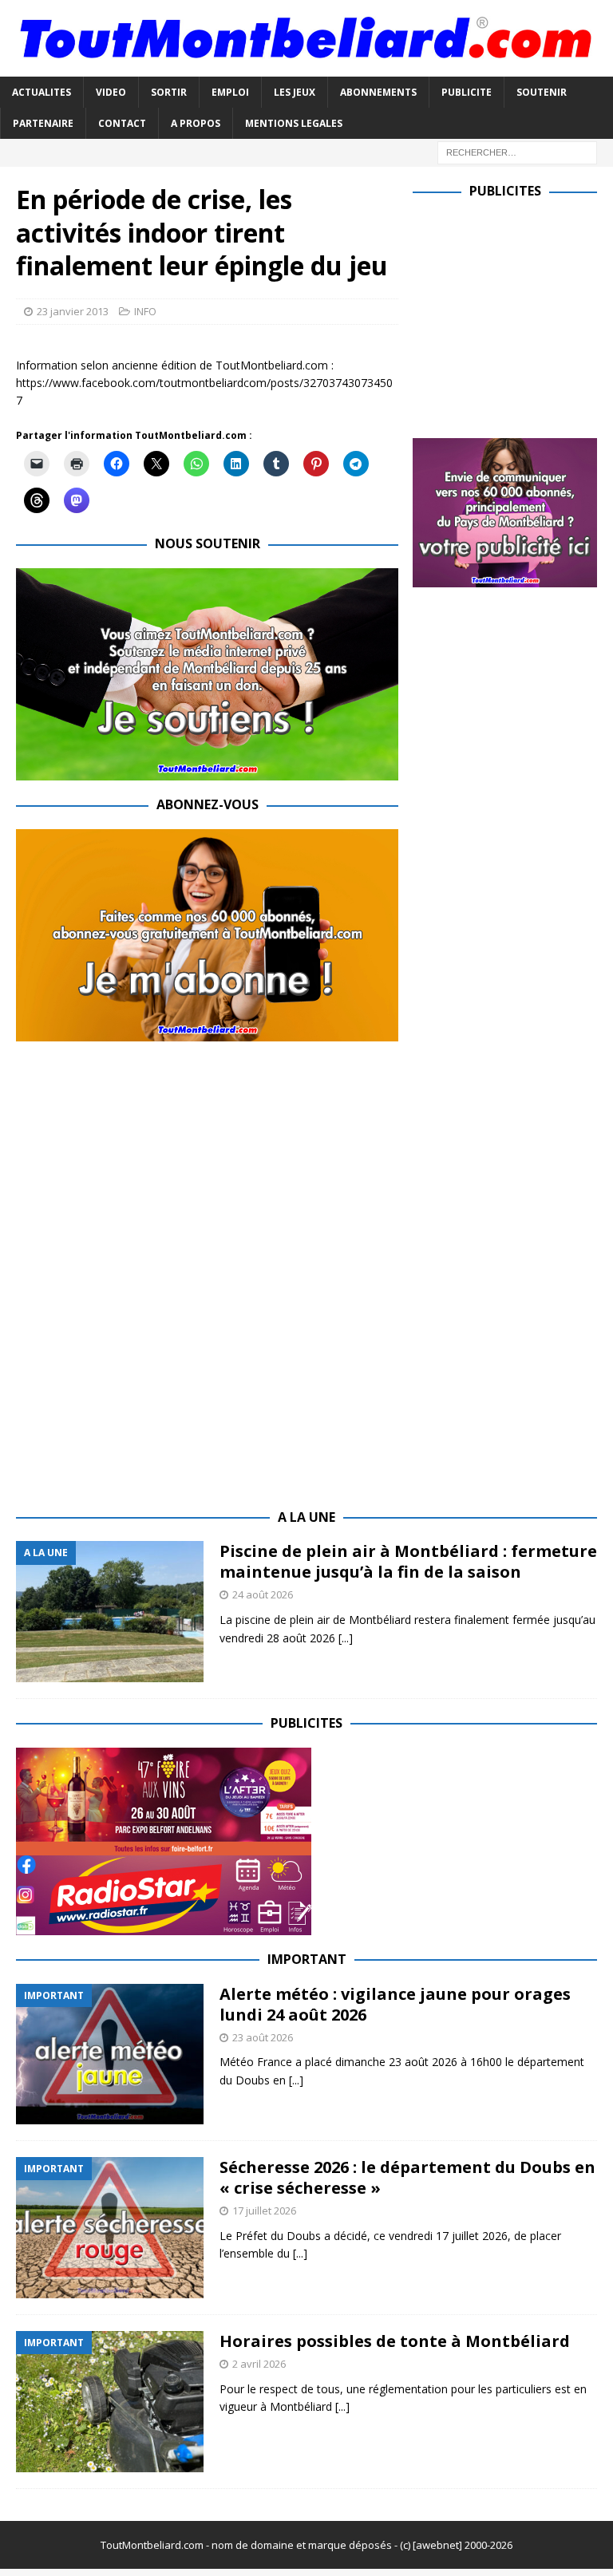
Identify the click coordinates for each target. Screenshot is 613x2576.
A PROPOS (196, 123)
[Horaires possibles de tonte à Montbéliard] (110, 2402)
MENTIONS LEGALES (294, 123)
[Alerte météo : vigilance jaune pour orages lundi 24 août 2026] (110, 2054)
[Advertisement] (512, 315)
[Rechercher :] (517, 151)
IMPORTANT (307, 1959)
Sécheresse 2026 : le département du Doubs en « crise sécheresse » (407, 2177)
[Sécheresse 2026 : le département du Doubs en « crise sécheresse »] (110, 2228)
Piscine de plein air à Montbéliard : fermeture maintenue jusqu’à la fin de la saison (408, 1561)
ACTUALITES (42, 92)
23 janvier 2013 (73, 311)
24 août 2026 (263, 1594)
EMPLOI (230, 92)
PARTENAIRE (43, 123)
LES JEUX (295, 92)
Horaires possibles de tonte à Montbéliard (395, 2341)
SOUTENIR (542, 92)
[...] (346, 1638)
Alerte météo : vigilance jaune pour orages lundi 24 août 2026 (395, 2004)
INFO (145, 311)
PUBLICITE (467, 92)
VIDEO (111, 92)
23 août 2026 (263, 2037)
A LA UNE (306, 1517)
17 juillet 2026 (264, 2211)
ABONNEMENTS (378, 92)
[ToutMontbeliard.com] (306, 67)
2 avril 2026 (259, 2364)
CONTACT (122, 123)
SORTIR (169, 92)
